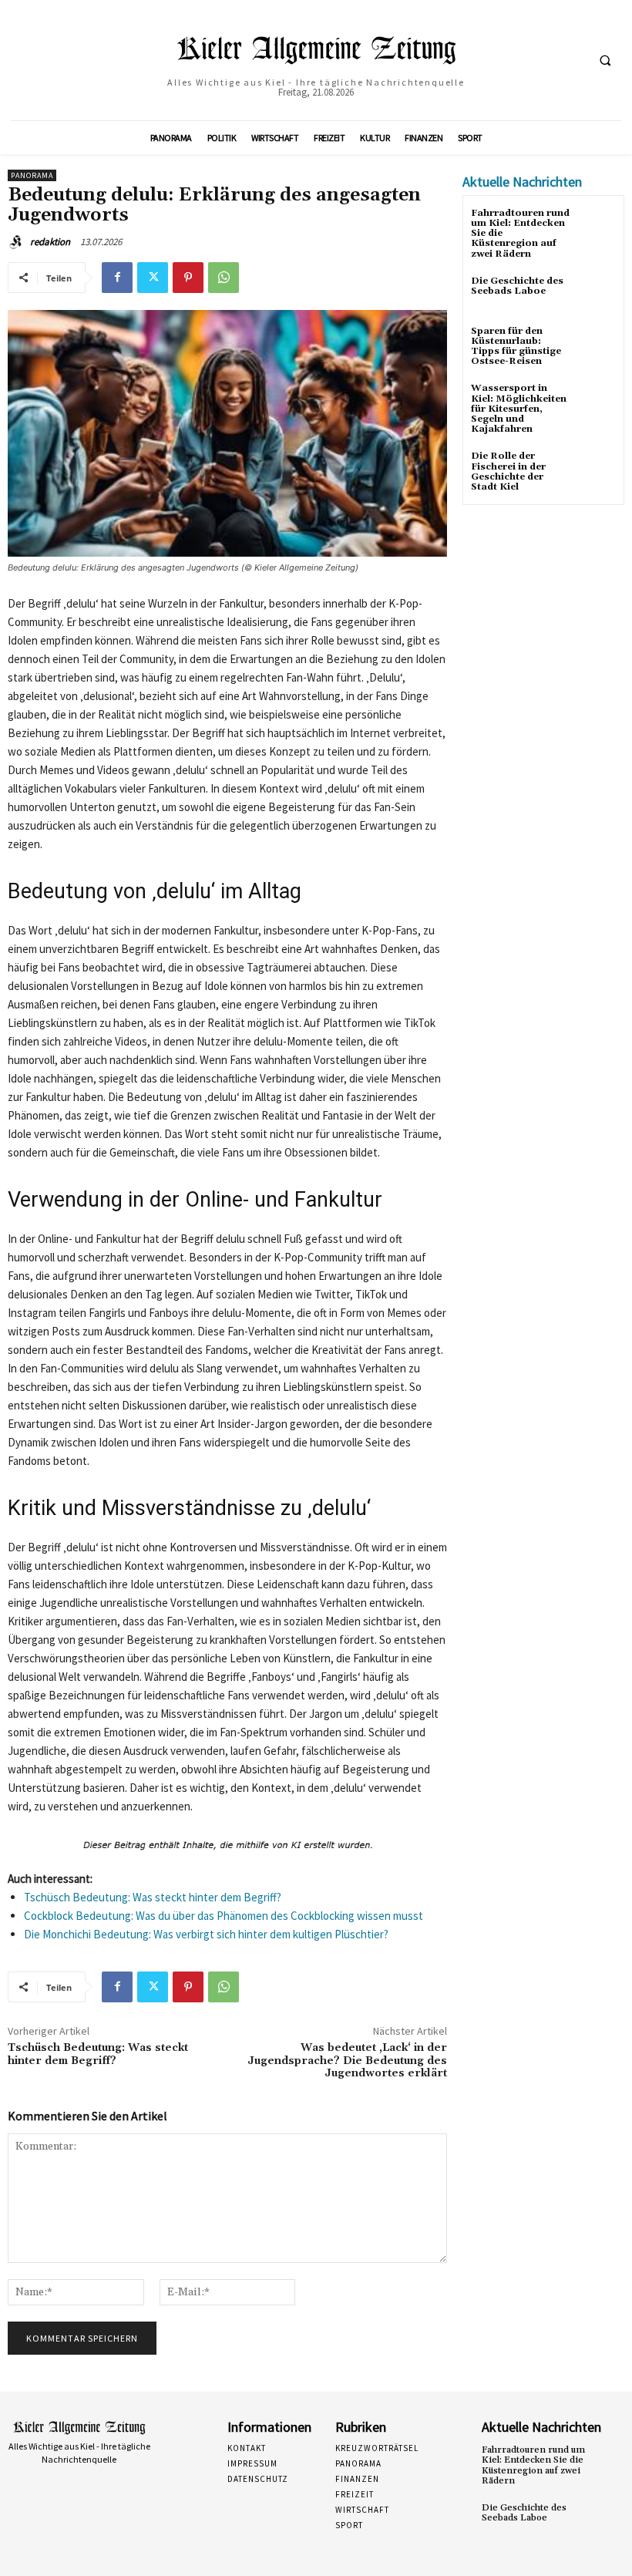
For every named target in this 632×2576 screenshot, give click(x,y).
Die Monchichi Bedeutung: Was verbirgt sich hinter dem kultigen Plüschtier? (206, 1934)
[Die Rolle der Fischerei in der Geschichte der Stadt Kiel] (597, 470)
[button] (605, 61)
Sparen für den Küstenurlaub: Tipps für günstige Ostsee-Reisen (516, 347)
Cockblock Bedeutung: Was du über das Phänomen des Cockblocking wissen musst (224, 1916)
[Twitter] (153, 278)
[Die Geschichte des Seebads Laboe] (597, 295)
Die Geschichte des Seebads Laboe (517, 286)
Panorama (32, 175)
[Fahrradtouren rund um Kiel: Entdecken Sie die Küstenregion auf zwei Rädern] (597, 227)
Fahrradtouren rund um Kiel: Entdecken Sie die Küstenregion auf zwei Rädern (533, 2465)
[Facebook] (117, 278)
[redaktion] (18, 242)
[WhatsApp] (224, 278)
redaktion (50, 242)
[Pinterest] (188, 278)
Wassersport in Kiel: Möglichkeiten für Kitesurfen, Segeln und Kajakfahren (519, 409)
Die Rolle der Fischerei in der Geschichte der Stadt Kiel (508, 471)
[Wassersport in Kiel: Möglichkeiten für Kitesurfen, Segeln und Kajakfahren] (597, 402)
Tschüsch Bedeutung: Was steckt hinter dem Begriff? (153, 1897)
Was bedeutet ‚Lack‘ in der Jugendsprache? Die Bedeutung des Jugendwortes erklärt (347, 2061)
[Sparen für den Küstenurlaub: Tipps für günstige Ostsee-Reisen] (597, 345)
